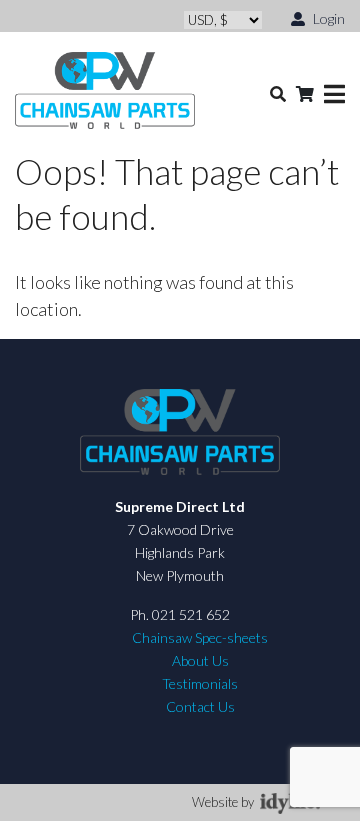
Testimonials (200, 683)
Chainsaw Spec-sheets (200, 637)
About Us (200, 660)
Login (327, 18)
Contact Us (200, 706)
